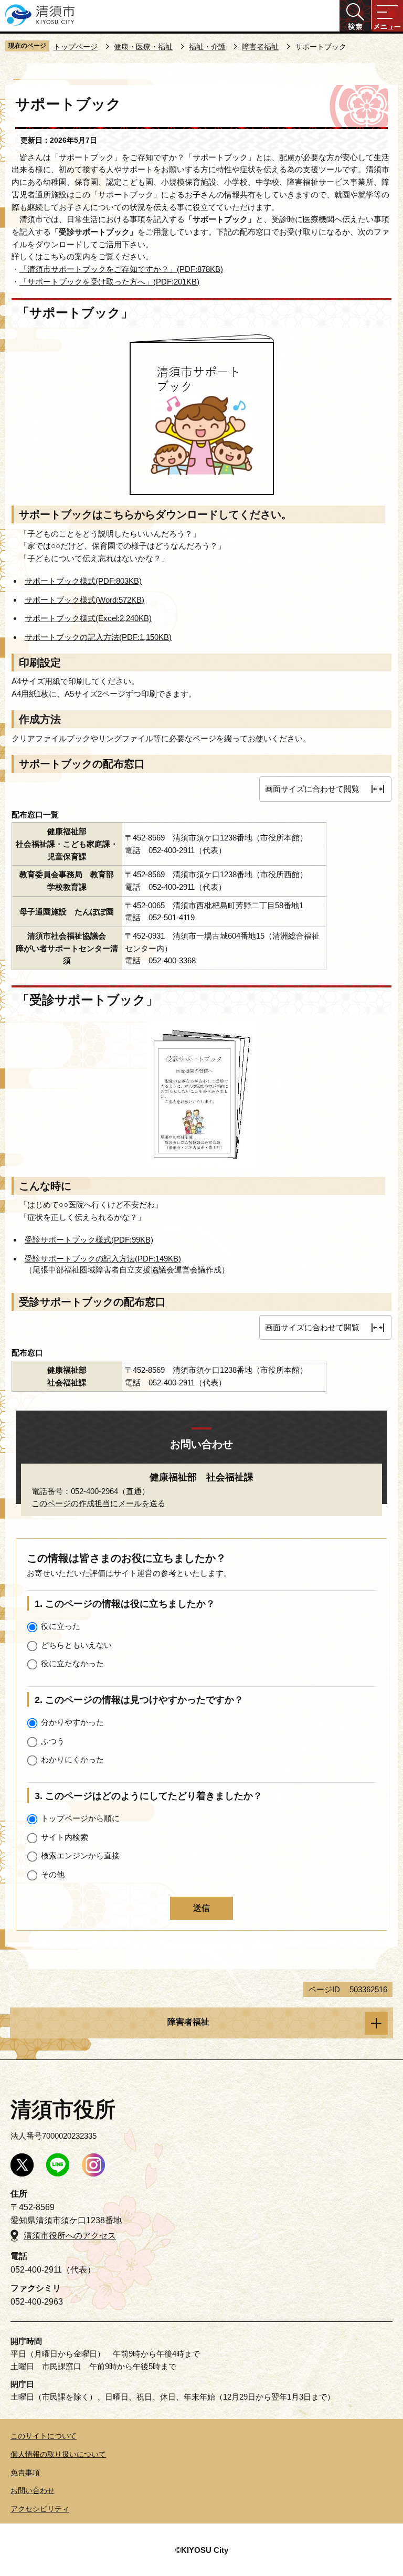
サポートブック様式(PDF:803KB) (83, 581)
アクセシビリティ (40, 2509)
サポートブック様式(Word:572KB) (84, 600)
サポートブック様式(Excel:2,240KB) (88, 618)
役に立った (61, 1626)
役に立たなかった (72, 1663)
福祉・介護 (207, 47)
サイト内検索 (65, 1837)
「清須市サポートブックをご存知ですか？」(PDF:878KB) (121, 269)
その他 (53, 1874)
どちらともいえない (76, 1645)
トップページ (76, 47)
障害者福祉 (260, 47)
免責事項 (25, 2473)
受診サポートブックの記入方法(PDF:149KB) (103, 1259)
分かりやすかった (72, 1722)
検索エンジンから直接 (80, 1855)
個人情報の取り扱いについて (58, 2454)
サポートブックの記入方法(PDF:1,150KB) (98, 637)
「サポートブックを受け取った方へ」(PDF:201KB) (109, 282)
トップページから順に (80, 1818)
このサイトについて (44, 2436)
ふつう (53, 1741)
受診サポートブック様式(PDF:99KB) (89, 1240)
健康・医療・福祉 (143, 47)
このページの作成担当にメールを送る (98, 1503)
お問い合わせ (33, 2490)
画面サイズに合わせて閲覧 (312, 789)
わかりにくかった (72, 1759)
